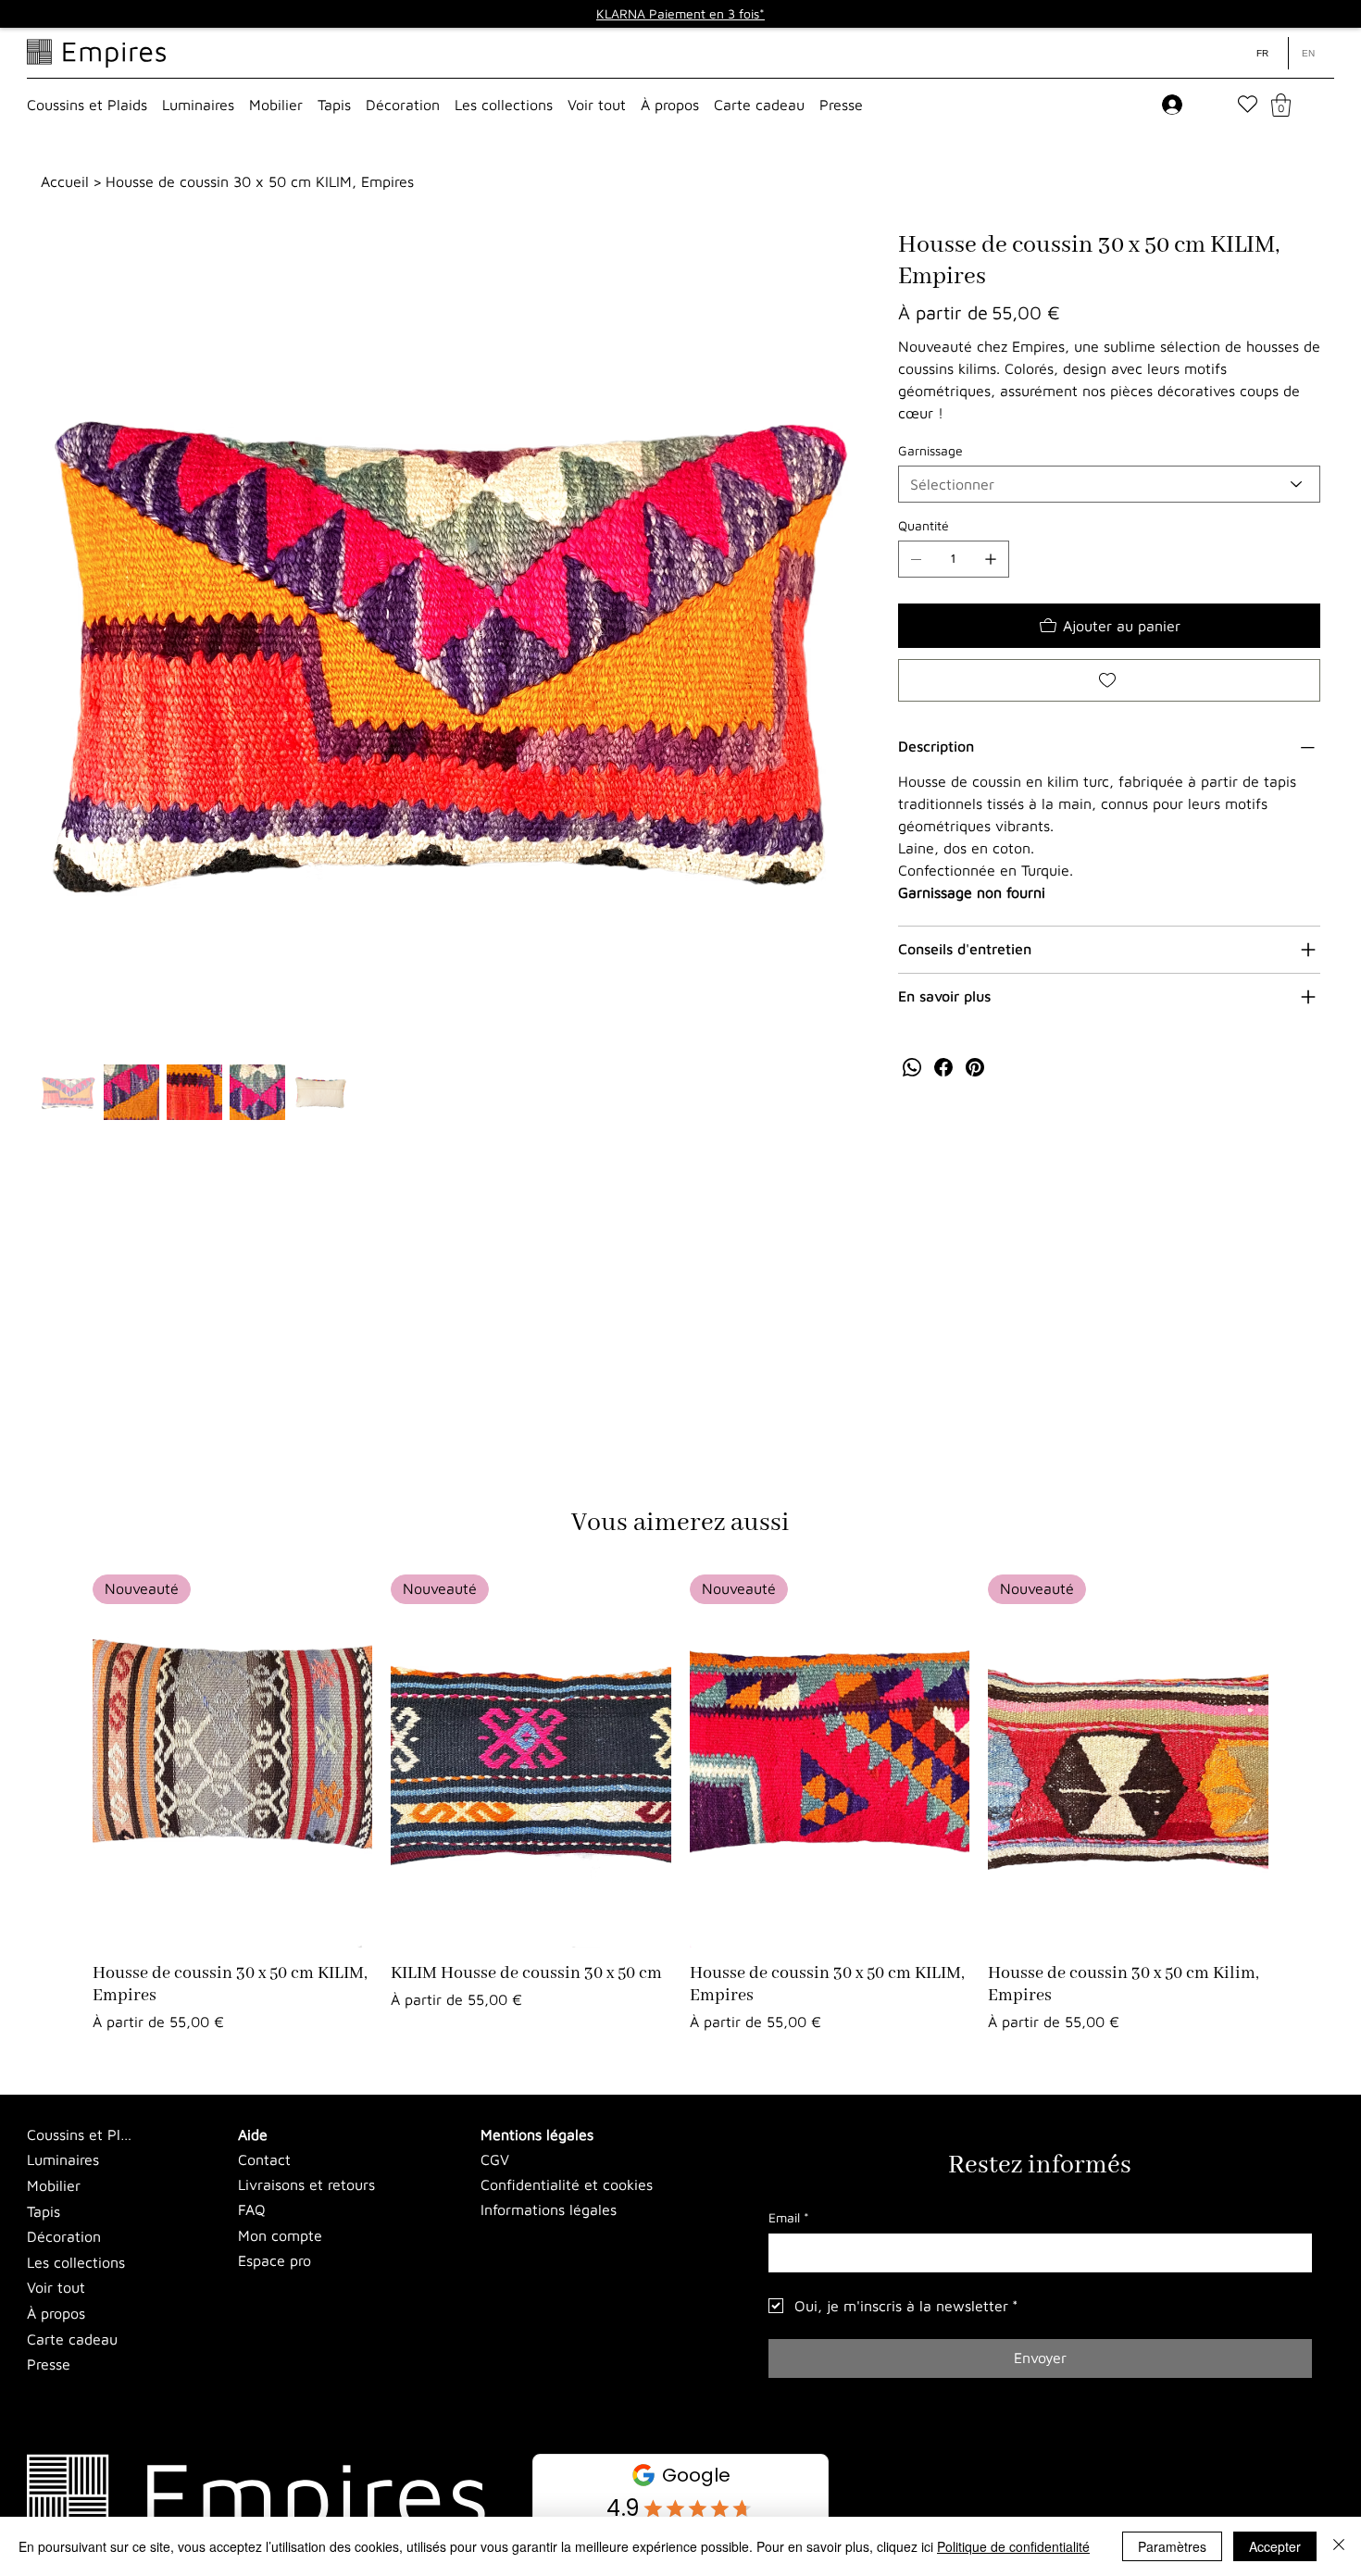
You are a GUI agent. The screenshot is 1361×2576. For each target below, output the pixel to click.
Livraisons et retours (306, 2184)
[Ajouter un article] (991, 559)
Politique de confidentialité (1013, 2546)
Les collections (76, 2262)
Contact (264, 2159)
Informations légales (549, 2209)
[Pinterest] (975, 1067)
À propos (56, 2313)
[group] (680, 1804)
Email (789, 2217)
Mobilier (54, 2185)
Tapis (44, 2211)
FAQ (252, 2209)
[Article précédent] (66, 1761)
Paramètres (1172, 2546)
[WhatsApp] (912, 1067)
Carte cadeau (72, 2339)
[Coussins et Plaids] (160, 2135)
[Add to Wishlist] (1109, 680)
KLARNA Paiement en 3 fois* (680, 13)
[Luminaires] (160, 2160)
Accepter (1275, 2546)
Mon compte (280, 2235)
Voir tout (56, 2287)
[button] (87, 105)
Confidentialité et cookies (567, 2184)
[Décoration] (160, 2237)
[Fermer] (1339, 2546)
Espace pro (275, 2260)
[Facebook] (943, 1067)
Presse (49, 2364)
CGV (495, 2159)
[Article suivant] (1295, 1761)
